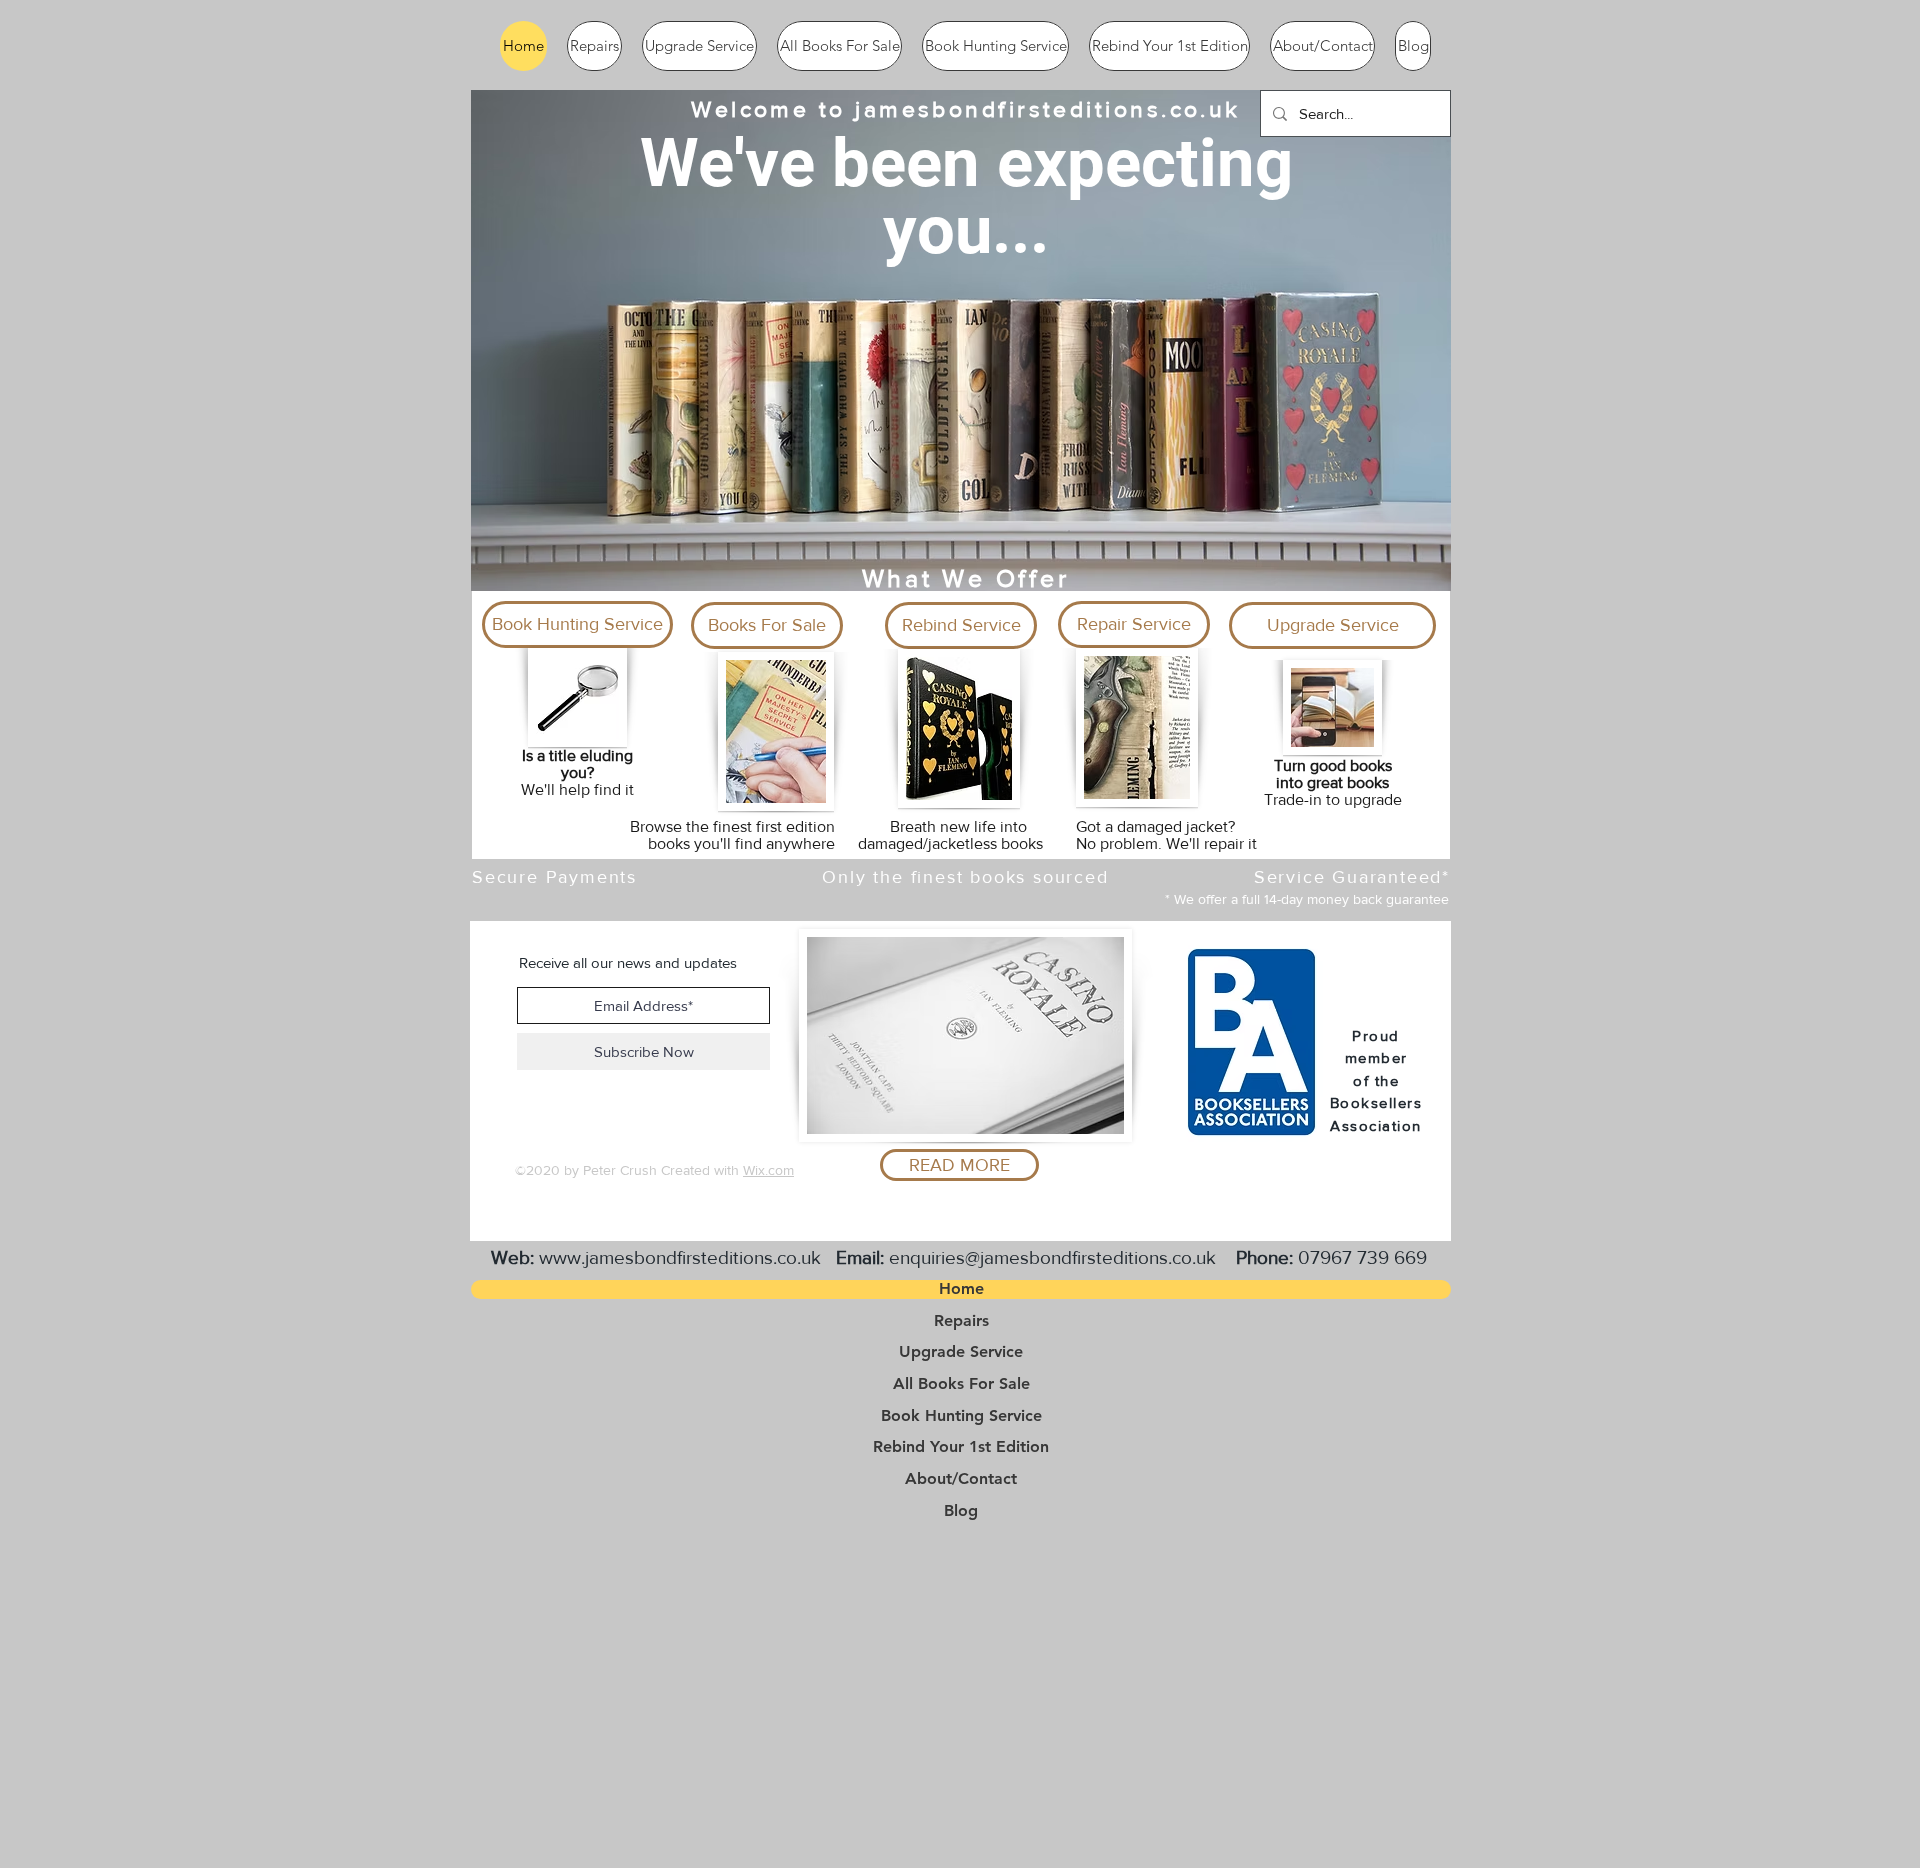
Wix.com (768, 1170)
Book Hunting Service (961, 1416)
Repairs (961, 1321)
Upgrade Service (961, 1352)
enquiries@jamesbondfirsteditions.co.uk (1052, 1257)
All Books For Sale (961, 1384)
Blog (961, 1511)
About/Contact (961, 1479)
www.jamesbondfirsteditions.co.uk (680, 1257)
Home (961, 1289)
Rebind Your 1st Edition (961, 1447)
